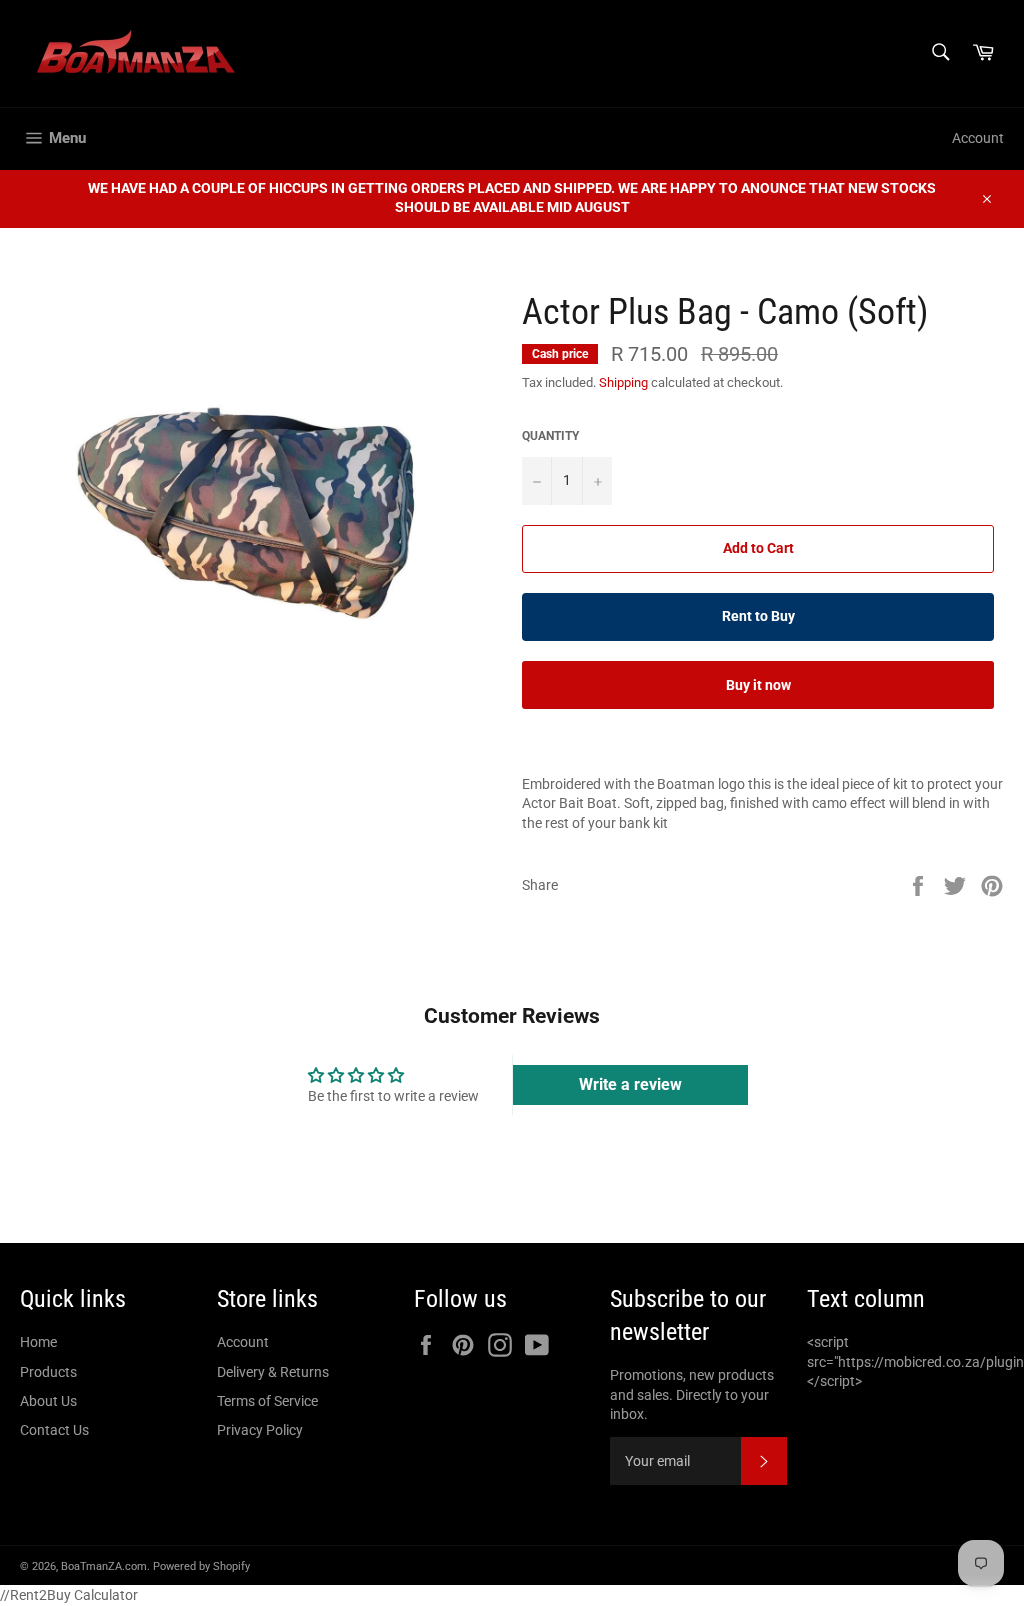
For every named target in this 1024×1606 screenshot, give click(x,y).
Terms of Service (267, 1401)
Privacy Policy (260, 1430)
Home (38, 1342)
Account (978, 138)
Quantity (550, 436)
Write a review (630, 1084)
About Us (48, 1401)
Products (48, 1372)
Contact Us (54, 1430)
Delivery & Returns (273, 1372)
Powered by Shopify (201, 1566)
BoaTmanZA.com (104, 1566)
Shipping (623, 382)
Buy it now (758, 685)
